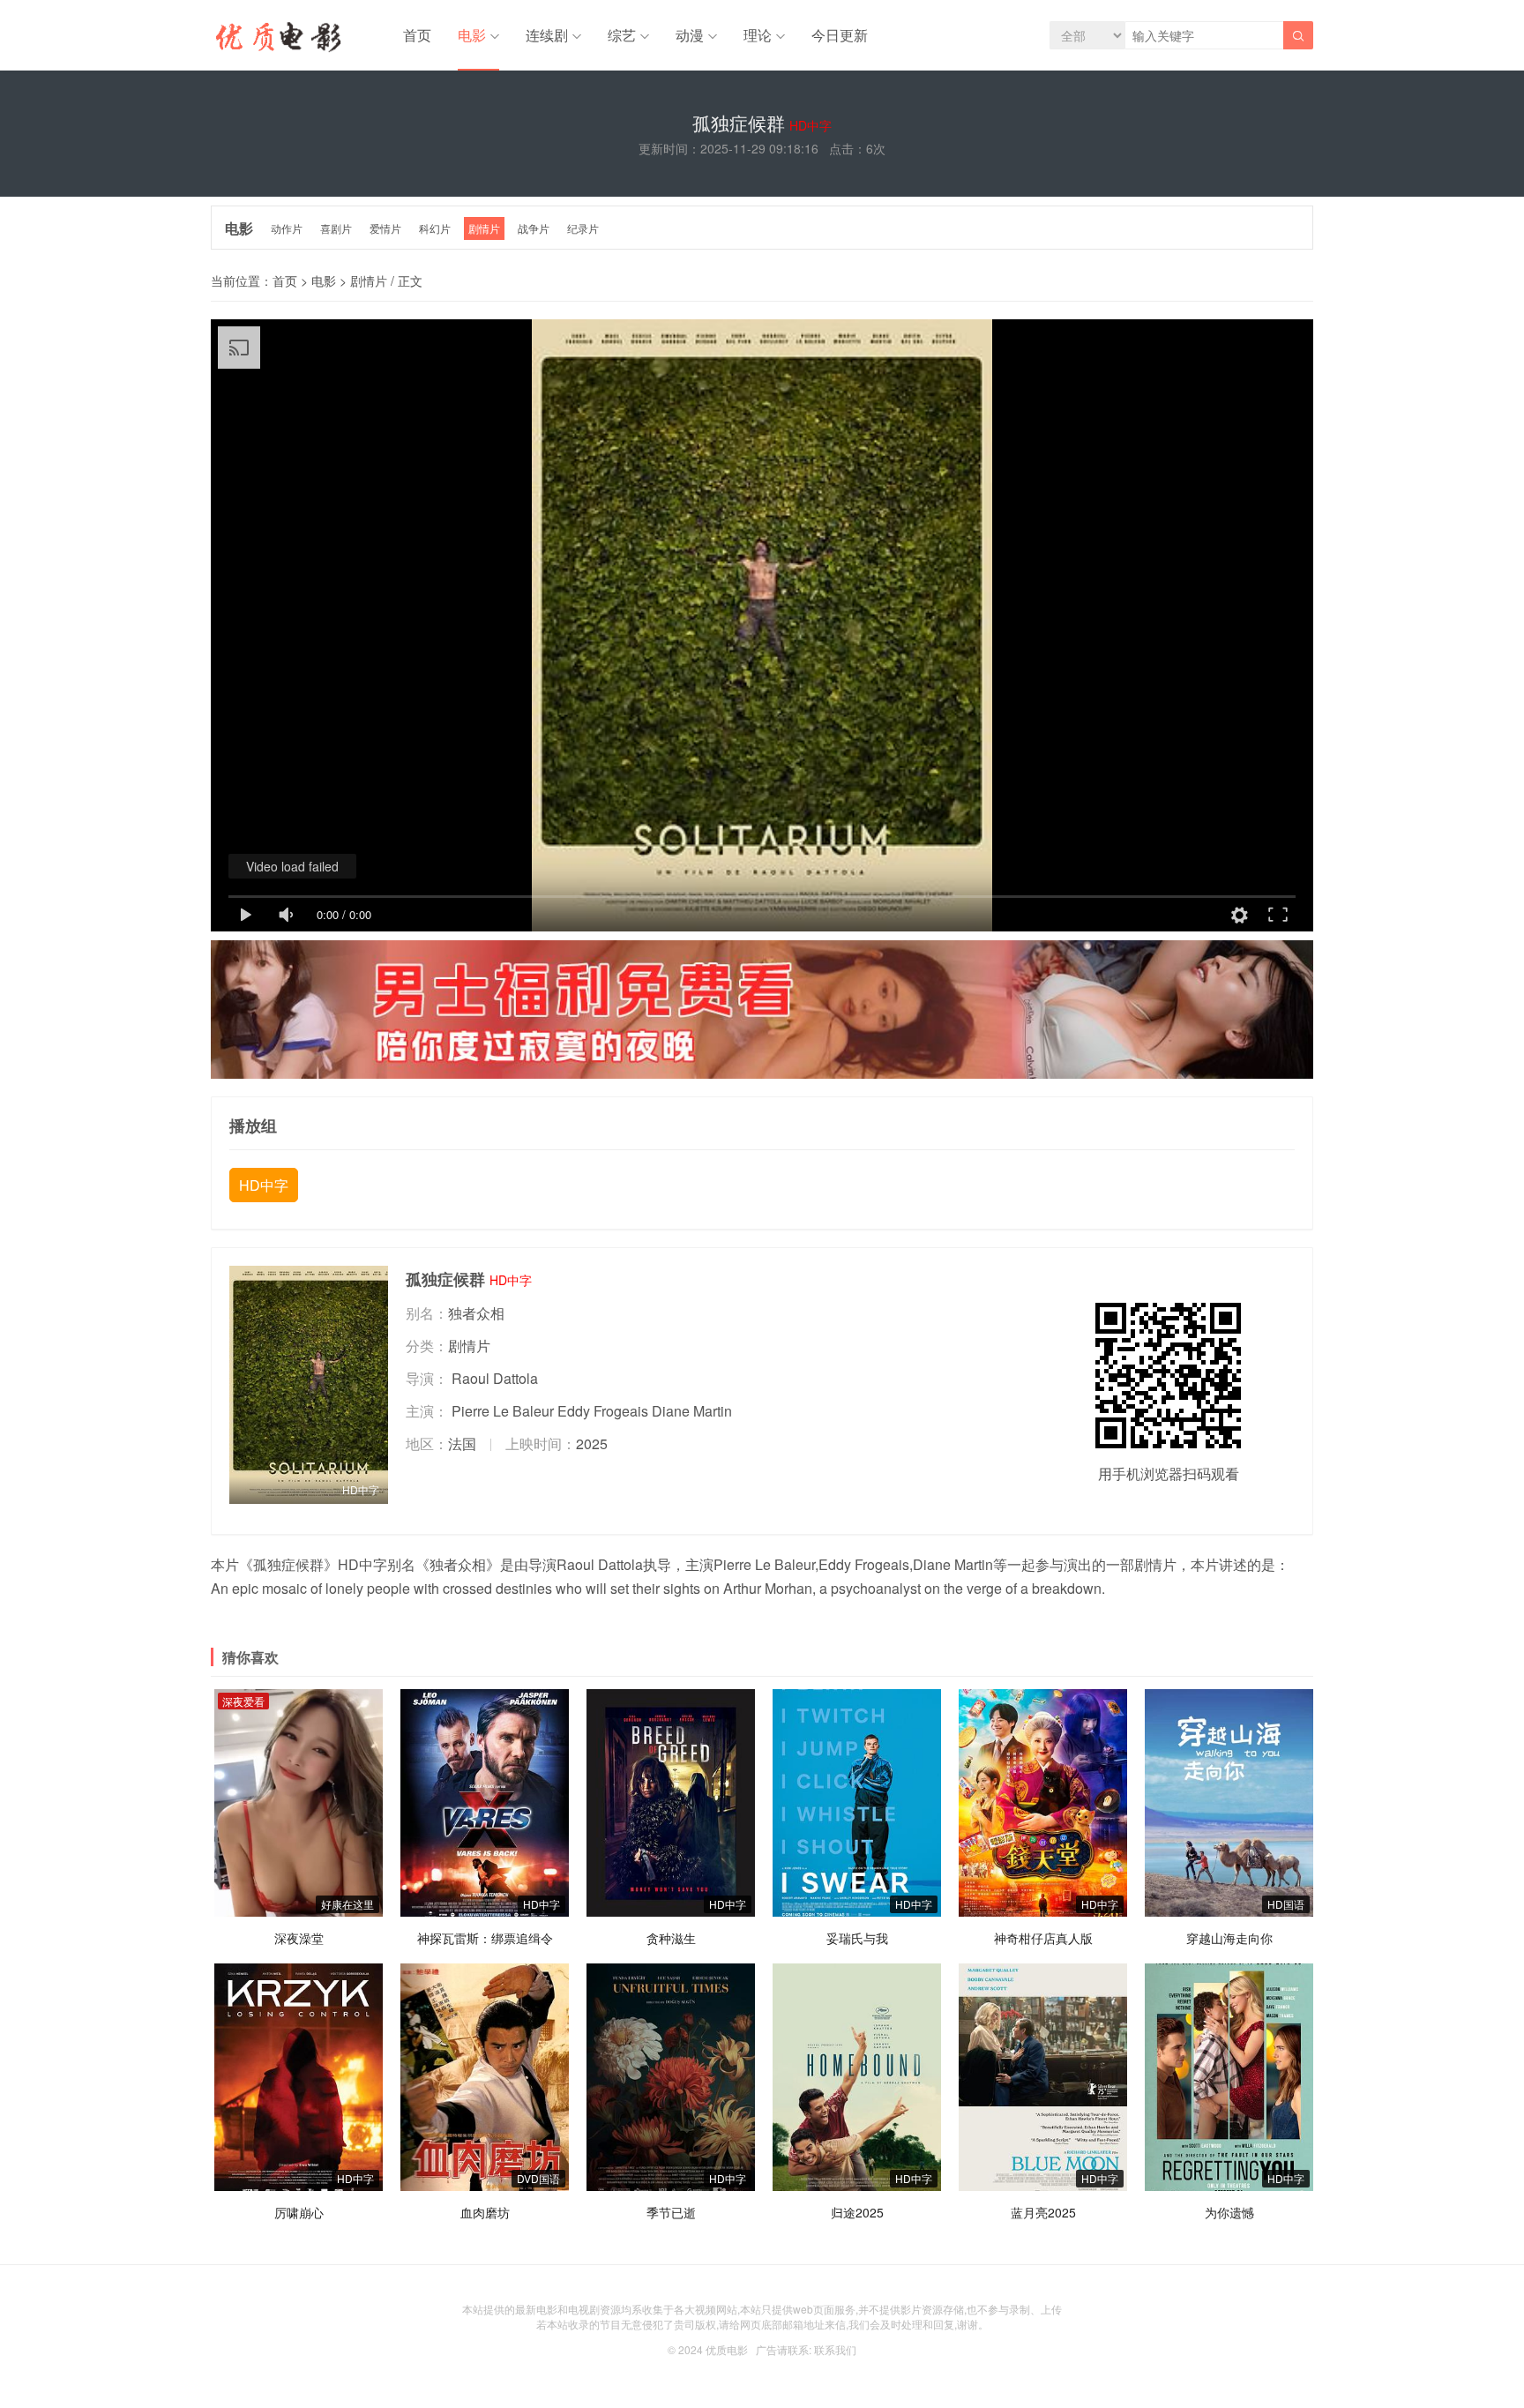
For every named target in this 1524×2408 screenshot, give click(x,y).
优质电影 (727, 2349)
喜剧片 (336, 228)
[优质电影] (276, 40)
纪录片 (583, 228)
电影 (472, 35)
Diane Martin (692, 1411)
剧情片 (484, 228)
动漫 (690, 35)
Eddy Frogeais (603, 1411)
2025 (592, 1443)
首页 (417, 35)
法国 (462, 1443)
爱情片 (385, 228)
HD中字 (264, 1185)
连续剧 (547, 35)
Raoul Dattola (495, 1378)
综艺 (622, 35)
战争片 (534, 228)
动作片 (287, 228)
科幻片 (435, 228)
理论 (758, 35)
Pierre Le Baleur (503, 1411)
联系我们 (835, 2349)
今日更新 (840, 35)
